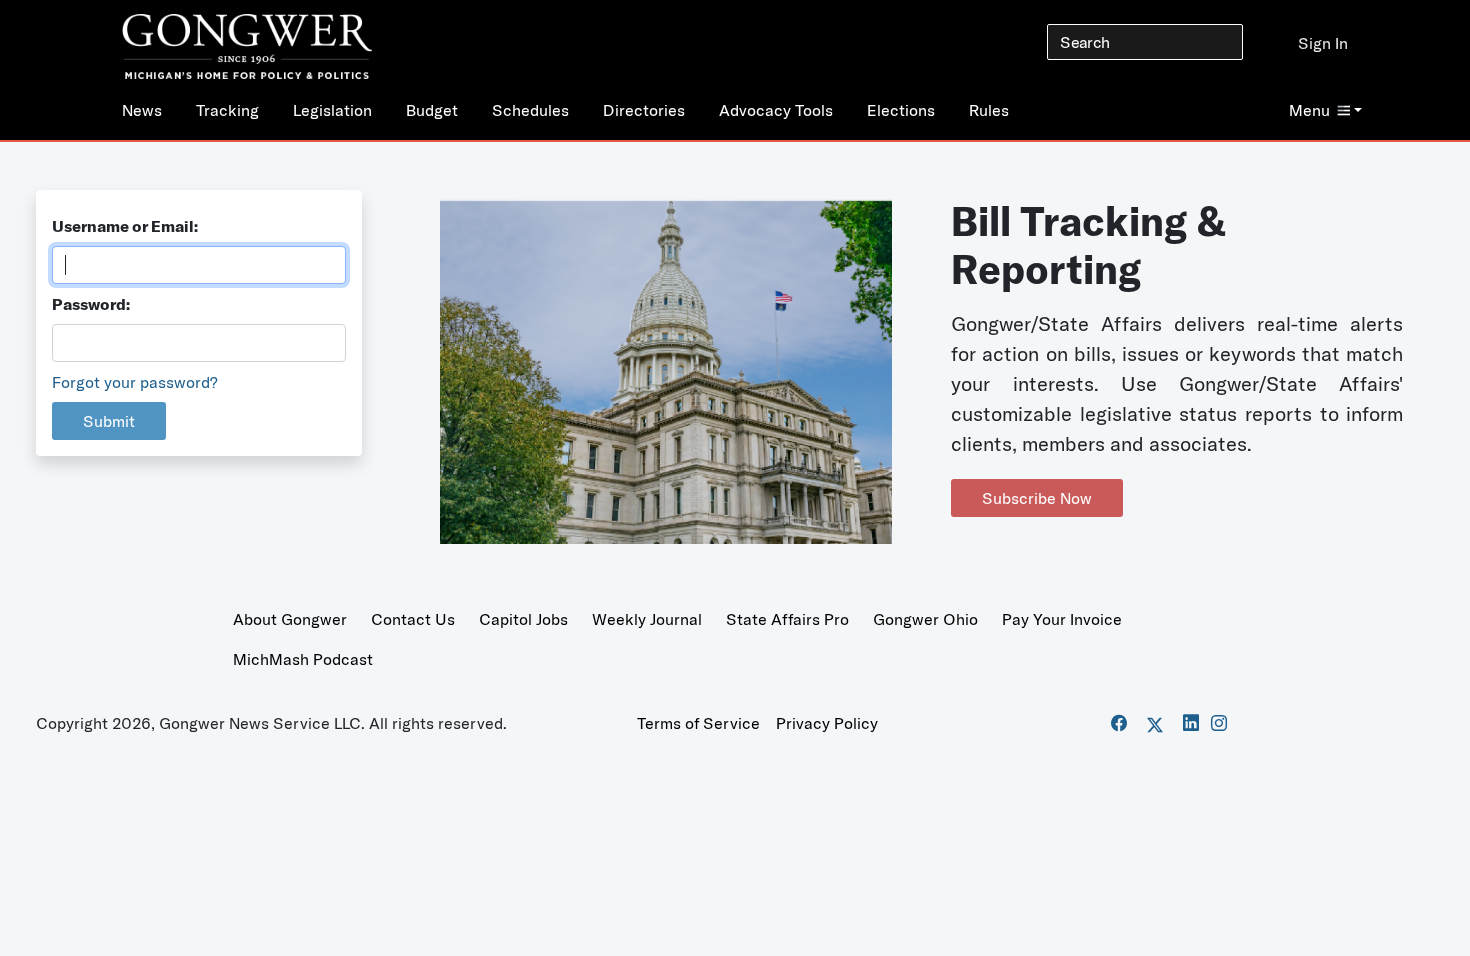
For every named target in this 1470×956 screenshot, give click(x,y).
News (142, 110)
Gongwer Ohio (925, 619)
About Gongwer (290, 619)
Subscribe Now (1037, 498)
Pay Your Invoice (1062, 619)
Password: (91, 304)
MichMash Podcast (303, 659)
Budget (432, 110)
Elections (901, 110)
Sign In (1323, 43)
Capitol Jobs (523, 619)
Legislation (332, 110)
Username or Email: (125, 226)
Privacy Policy (827, 723)
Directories (644, 110)
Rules (989, 110)
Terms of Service (698, 723)
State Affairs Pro (787, 619)
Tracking (227, 110)
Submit (109, 421)
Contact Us (413, 619)
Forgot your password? (135, 382)
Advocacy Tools (776, 110)
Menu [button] (1309, 110)
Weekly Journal (647, 619)
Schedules (530, 110)
